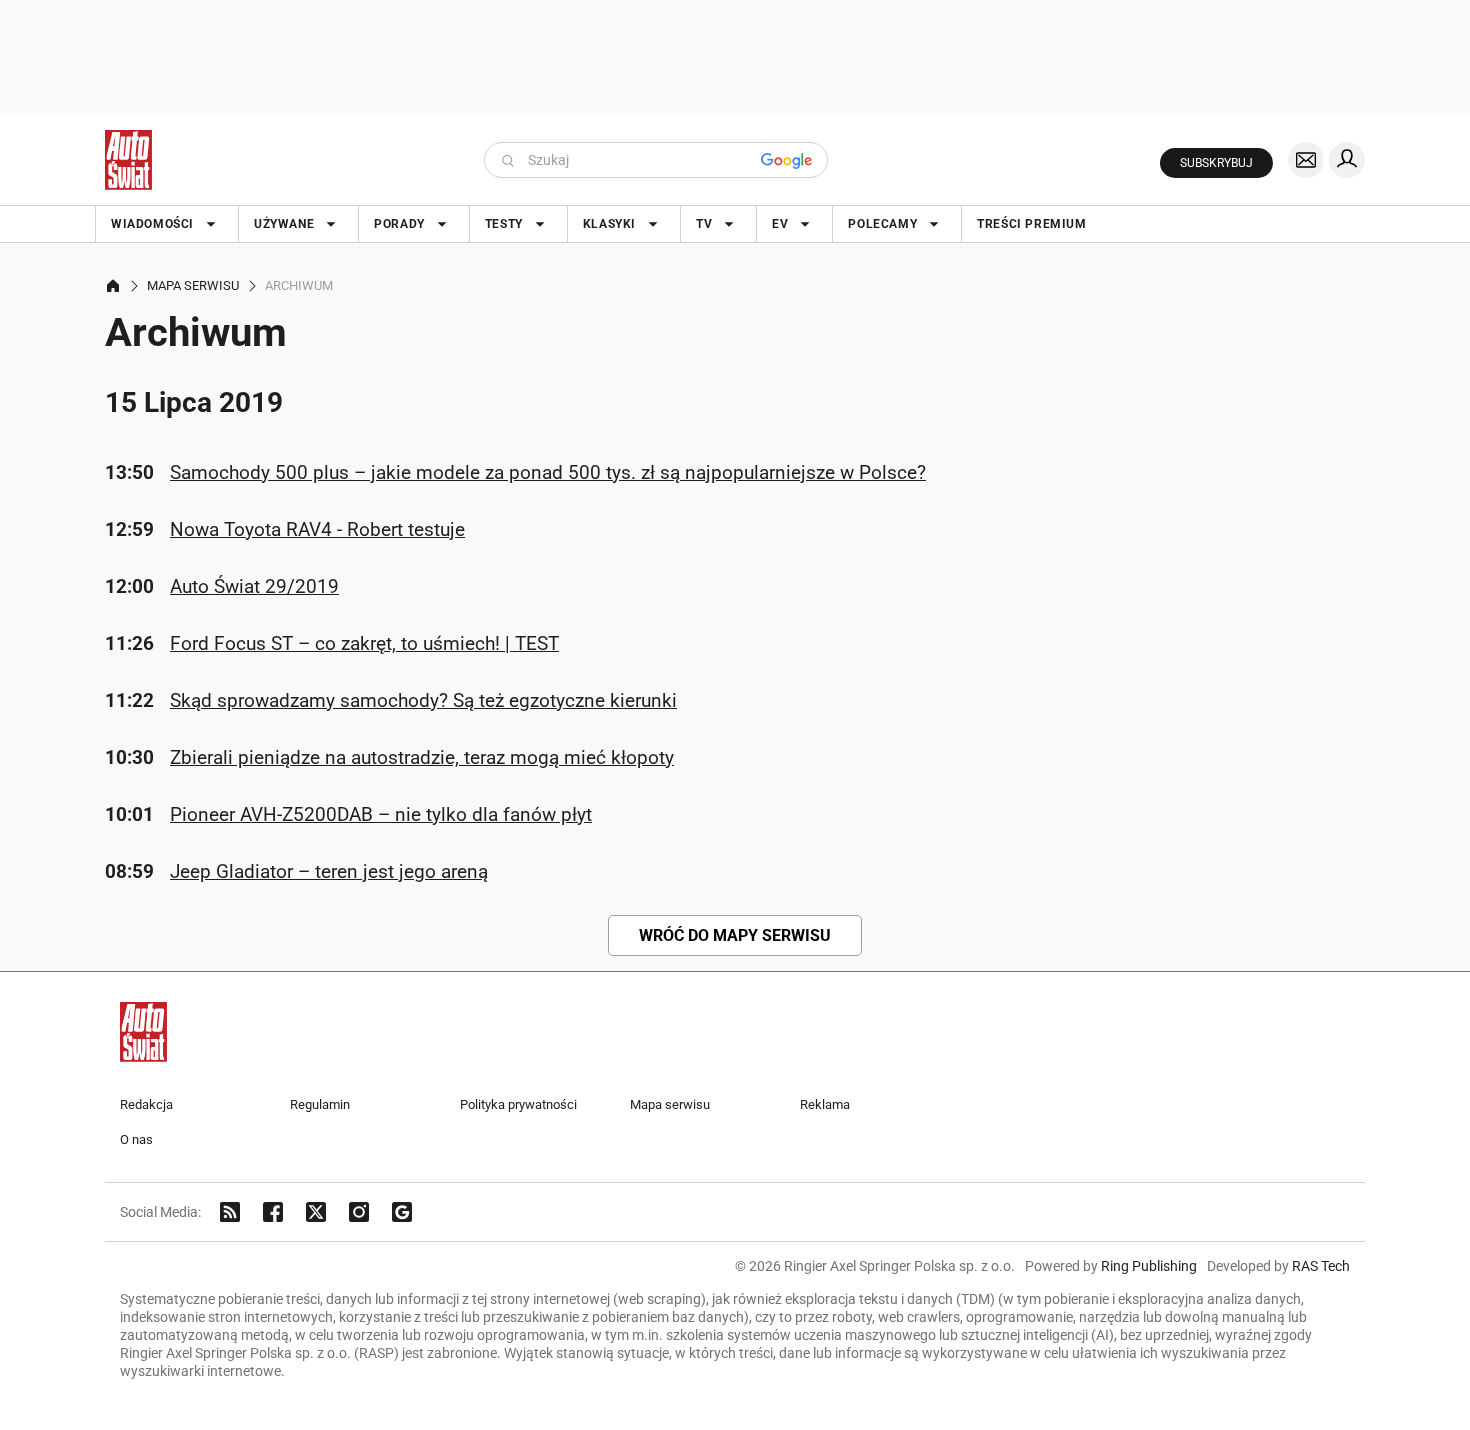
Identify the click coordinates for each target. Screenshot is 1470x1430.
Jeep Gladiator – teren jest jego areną (329, 871)
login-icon (1347, 160)
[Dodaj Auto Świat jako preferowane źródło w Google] (402, 1212)
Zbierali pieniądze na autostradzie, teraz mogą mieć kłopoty (422, 757)
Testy (504, 224)
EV (780, 224)
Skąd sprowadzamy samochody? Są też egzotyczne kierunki (423, 700)
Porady (399, 224)
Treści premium (1031, 224)
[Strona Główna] (128, 160)
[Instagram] (359, 1212)
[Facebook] (273, 1212)
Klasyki (609, 224)
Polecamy (882, 224)
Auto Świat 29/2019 (254, 586)
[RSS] (230, 1212)
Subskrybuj (1216, 163)
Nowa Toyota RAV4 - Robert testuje (317, 529)
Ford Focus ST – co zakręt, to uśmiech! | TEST (364, 643)
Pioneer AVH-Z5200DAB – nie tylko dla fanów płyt (381, 814)
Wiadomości (152, 224)
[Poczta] (1306, 160)
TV (704, 224)
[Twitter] (316, 1212)
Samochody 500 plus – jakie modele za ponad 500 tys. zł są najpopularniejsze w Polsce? (548, 472)
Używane (284, 224)
